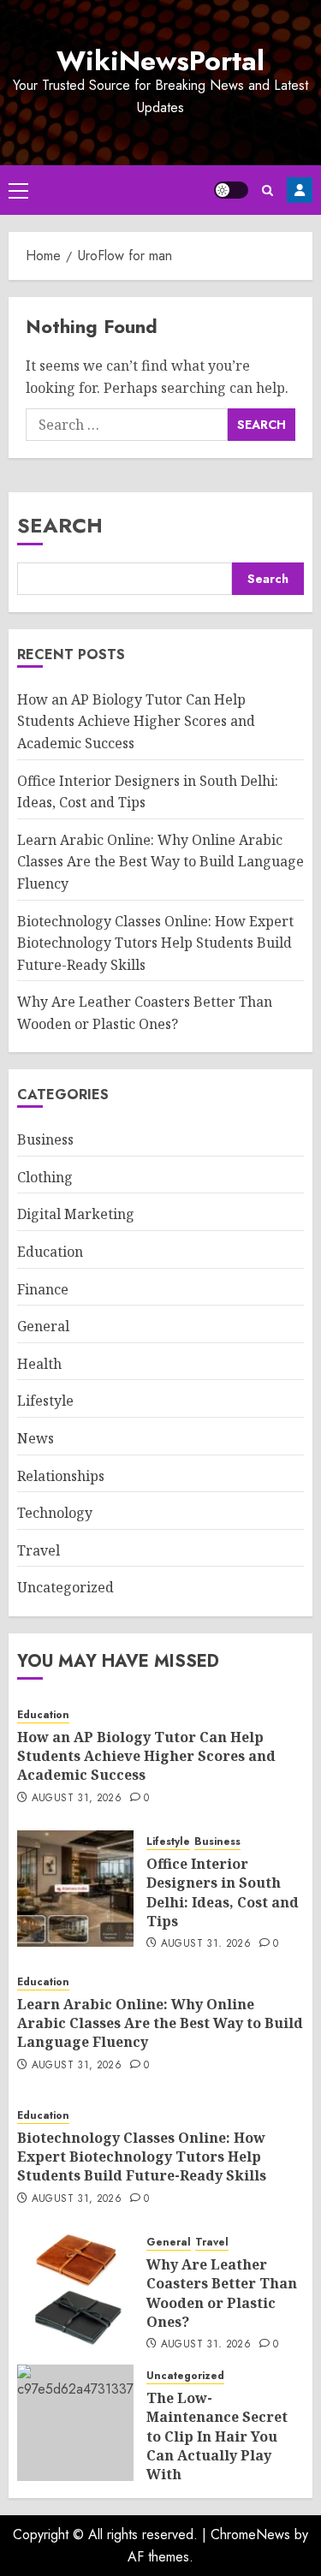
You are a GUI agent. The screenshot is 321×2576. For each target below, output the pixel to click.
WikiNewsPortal (160, 61)
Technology (55, 1513)
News (36, 1438)
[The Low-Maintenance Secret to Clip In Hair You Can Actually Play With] (75, 2423)
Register (300, 190)
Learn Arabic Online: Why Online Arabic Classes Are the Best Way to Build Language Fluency (160, 862)
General (43, 1326)
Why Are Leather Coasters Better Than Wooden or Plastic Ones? (222, 2293)
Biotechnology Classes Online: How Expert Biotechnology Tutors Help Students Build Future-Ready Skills (155, 943)
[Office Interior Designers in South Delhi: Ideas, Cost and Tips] (75, 1889)
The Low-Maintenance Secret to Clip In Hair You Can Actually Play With (217, 2436)
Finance (43, 1289)
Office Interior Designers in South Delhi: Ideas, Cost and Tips (223, 1892)
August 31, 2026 (77, 1799)
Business (45, 1139)
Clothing (45, 1177)
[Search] (267, 190)
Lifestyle (45, 1401)
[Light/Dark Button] (231, 190)
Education (50, 1252)
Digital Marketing (76, 1214)
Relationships (61, 1476)
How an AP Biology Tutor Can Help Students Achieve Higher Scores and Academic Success (136, 721)
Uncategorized (65, 1587)
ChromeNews (250, 2534)
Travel (39, 1550)
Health (39, 1364)
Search (60, 525)
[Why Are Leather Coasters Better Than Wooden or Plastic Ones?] (75, 2289)
